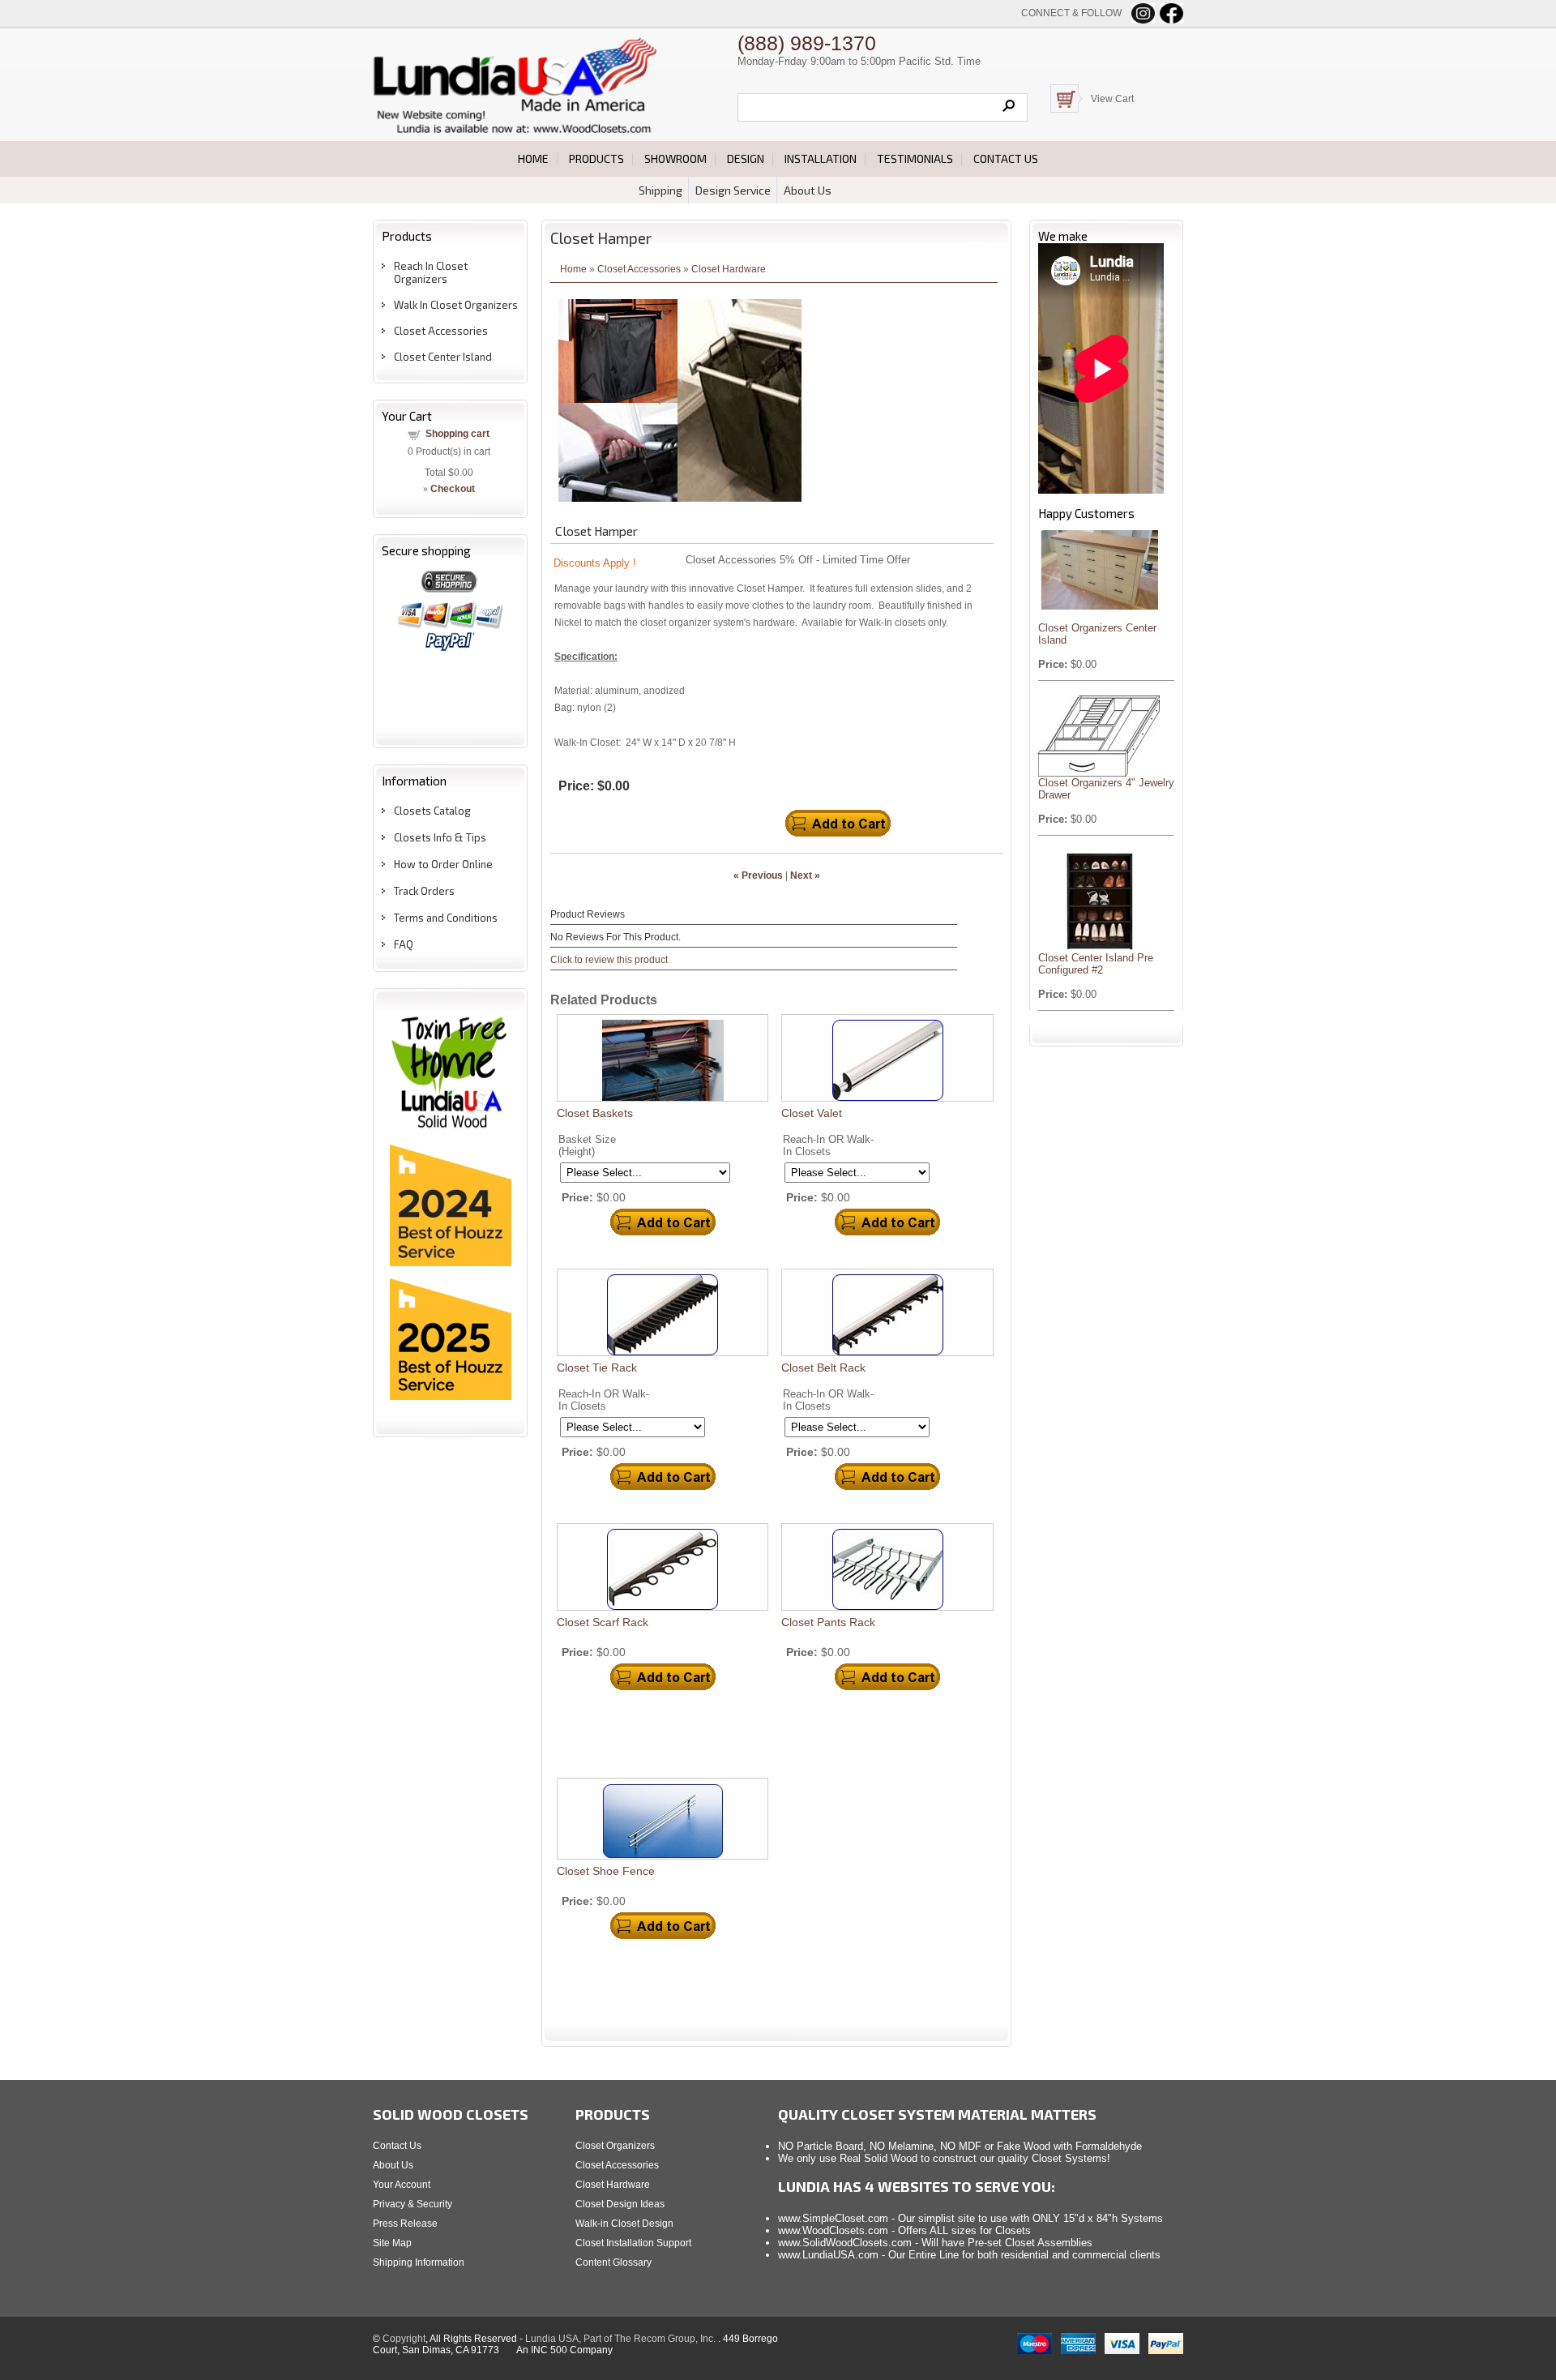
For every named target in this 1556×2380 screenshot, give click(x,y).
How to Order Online (443, 864)
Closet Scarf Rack (603, 1622)
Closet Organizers (615, 2146)
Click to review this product (609, 959)
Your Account (402, 2185)
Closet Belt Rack (823, 1368)
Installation (821, 158)
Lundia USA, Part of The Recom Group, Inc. (622, 2339)
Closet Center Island (443, 357)
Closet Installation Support (633, 2243)
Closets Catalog (432, 811)
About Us (808, 190)
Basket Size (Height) (587, 1145)
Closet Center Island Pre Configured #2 (1096, 964)
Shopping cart (457, 434)
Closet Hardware (729, 269)
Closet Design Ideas (620, 2204)
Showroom (675, 158)
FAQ (404, 944)
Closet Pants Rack (828, 1622)
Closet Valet (812, 1113)
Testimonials (915, 158)
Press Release (405, 2224)
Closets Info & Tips (440, 837)
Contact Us (397, 2146)
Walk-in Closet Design (624, 2224)
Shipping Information (419, 2262)
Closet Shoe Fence (606, 1871)
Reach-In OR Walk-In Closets (828, 1145)
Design (746, 158)
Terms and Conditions (446, 918)
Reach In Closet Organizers (431, 272)
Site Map (392, 2243)
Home (533, 158)
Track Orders (424, 891)
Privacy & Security (413, 2204)
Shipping (660, 190)
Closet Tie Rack (597, 1368)
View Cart (1112, 99)
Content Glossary (613, 2262)
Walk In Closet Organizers (456, 305)
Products (596, 158)
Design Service (733, 190)
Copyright (404, 2339)
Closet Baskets (595, 1113)
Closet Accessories (441, 331)
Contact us (1006, 158)
